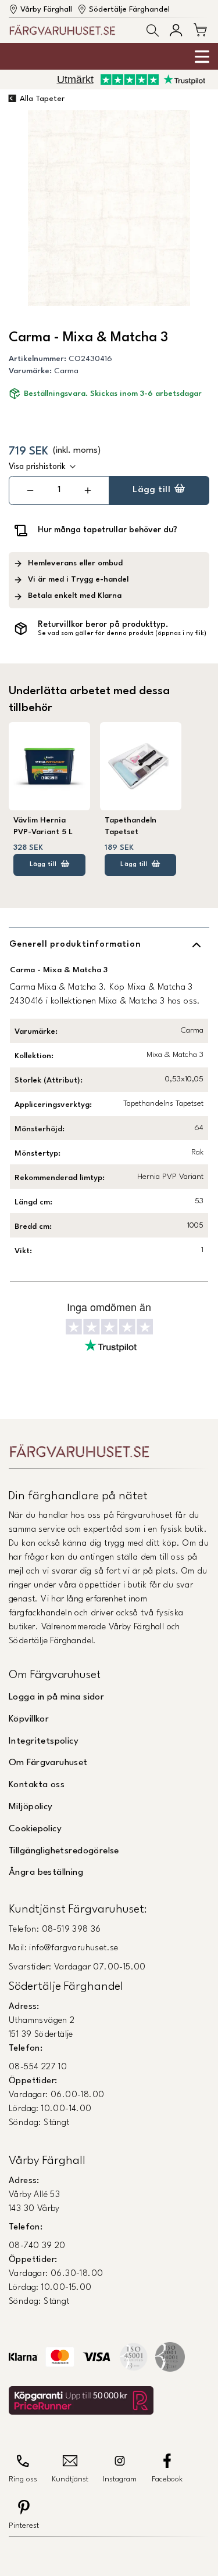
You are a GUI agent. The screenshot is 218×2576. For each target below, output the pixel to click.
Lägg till (151, 490)
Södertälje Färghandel (129, 10)
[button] (153, 30)
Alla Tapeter (42, 99)
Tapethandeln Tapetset (131, 826)
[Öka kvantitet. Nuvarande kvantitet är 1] (87, 490)
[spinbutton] (59, 490)
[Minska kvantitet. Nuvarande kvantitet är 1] (30, 490)
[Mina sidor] (176, 30)
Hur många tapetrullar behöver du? (108, 530)
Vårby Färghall (46, 10)
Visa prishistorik (37, 467)
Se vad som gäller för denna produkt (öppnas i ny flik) (122, 634)
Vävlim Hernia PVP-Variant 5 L (43, 826)
